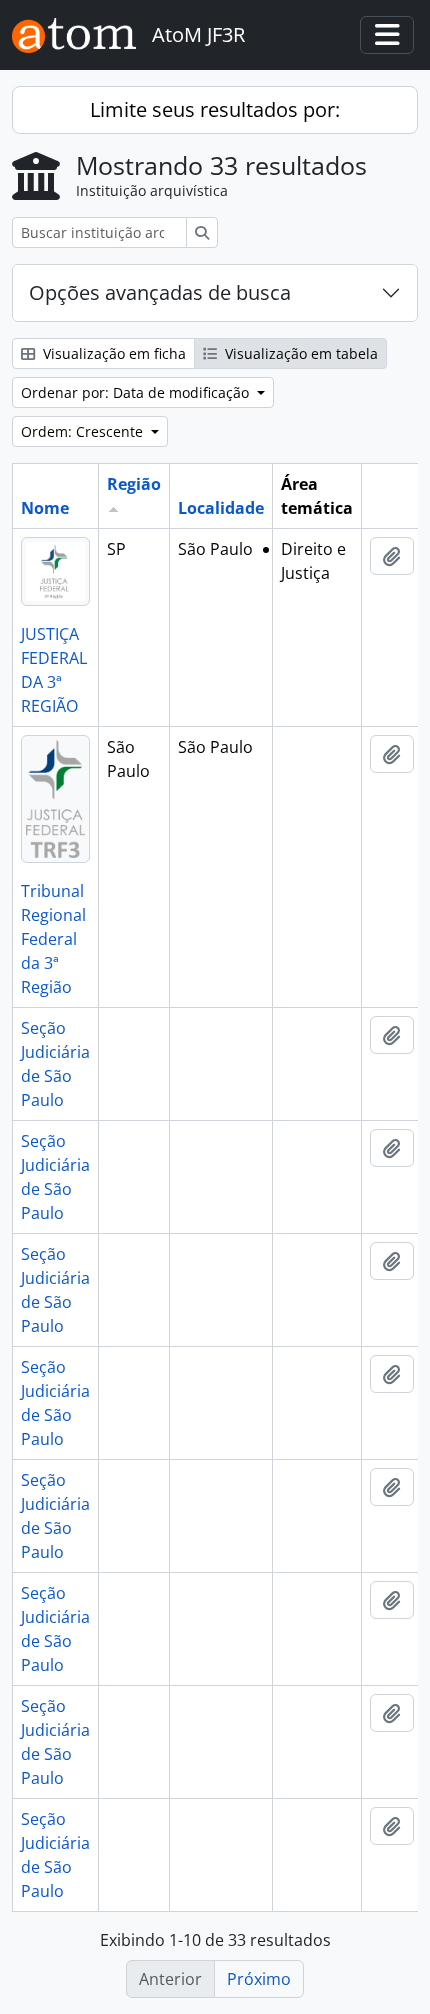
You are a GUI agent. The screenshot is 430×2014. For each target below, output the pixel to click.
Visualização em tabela (299, 353)
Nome (45, 508)
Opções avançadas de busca (160, 292)
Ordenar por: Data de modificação (137, 392)
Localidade (221, 508)
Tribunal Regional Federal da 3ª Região (53, 939)
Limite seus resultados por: (215, 109)
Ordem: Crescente (84, 431)
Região (134, 484)
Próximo (259, 1979)
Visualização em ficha (112, 353)
